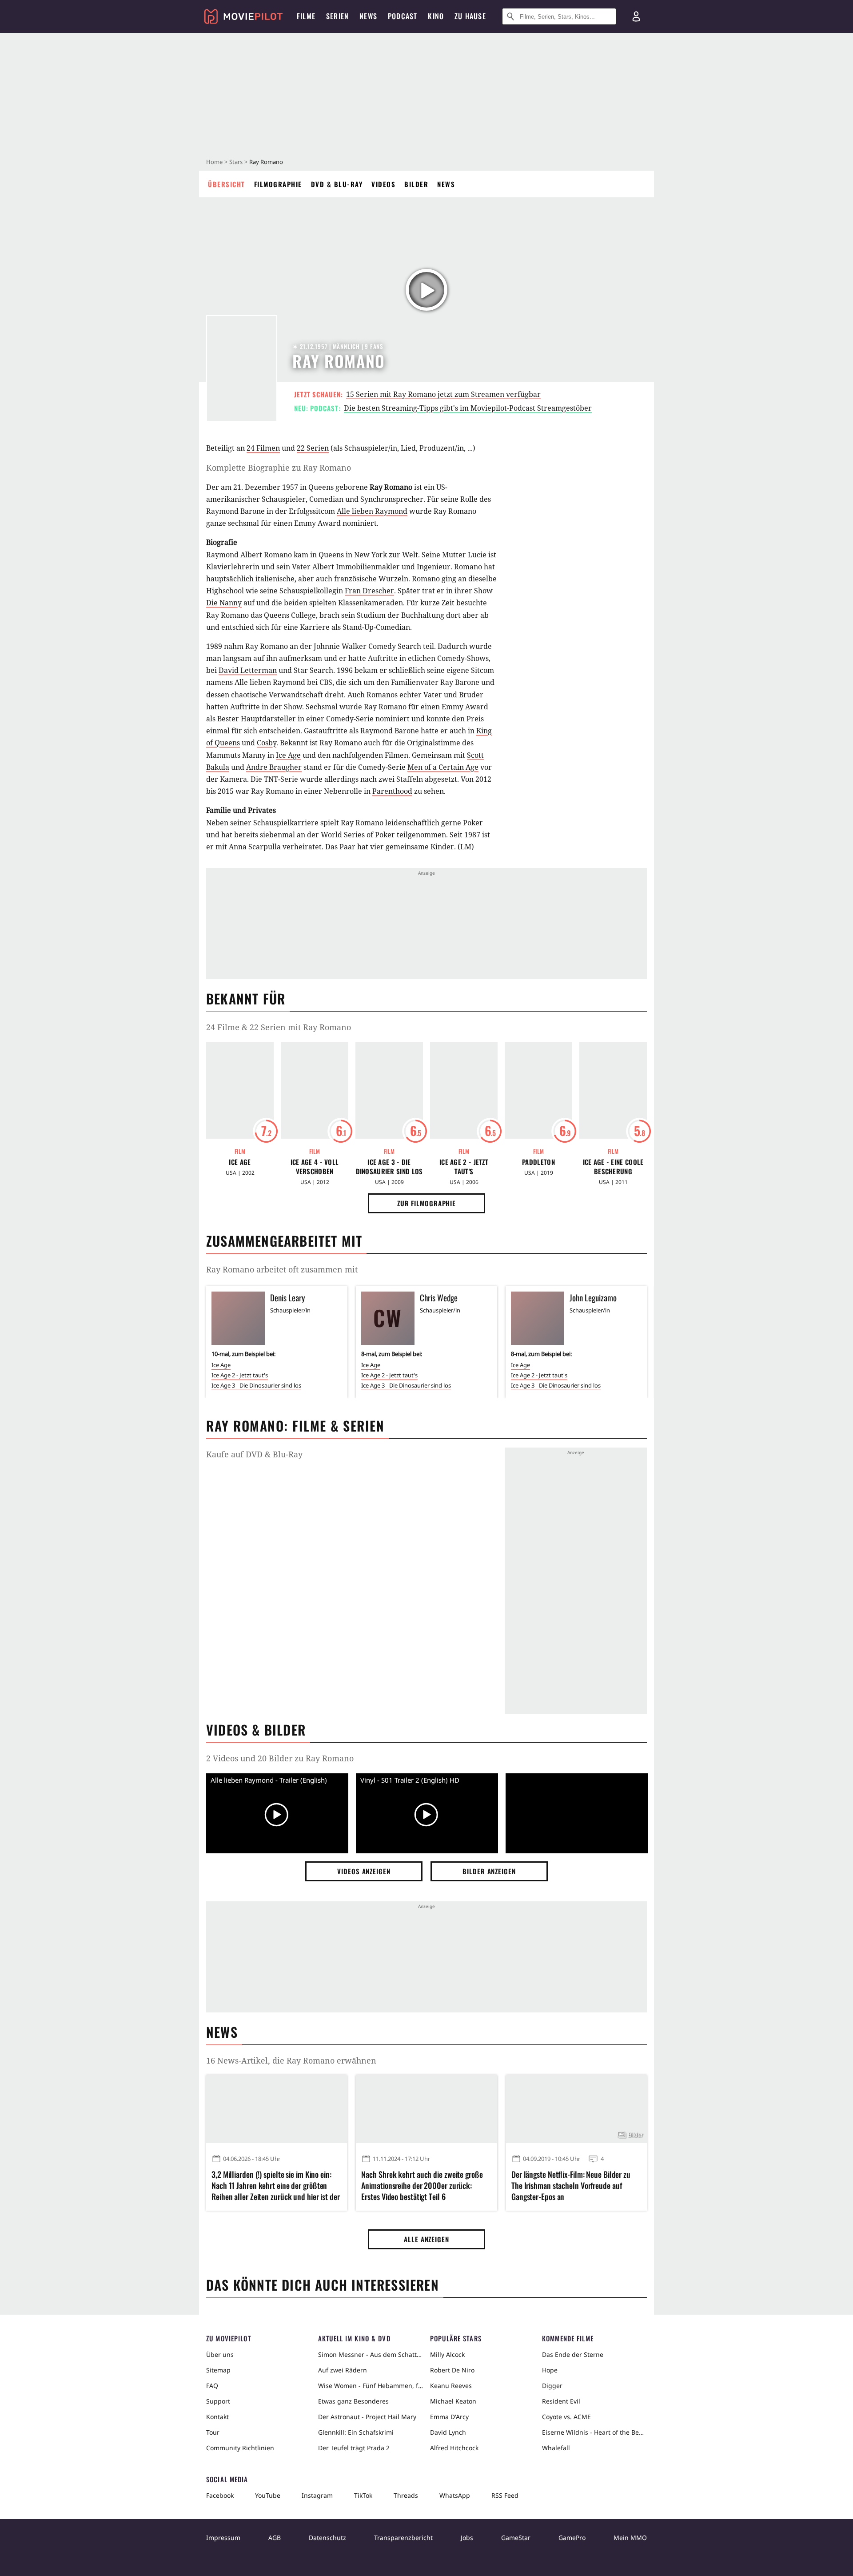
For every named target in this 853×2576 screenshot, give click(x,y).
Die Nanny (224, 603)
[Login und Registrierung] (636, 16)
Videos (383, 184)
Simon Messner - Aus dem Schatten (371, 2354)
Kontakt (217, 2417)
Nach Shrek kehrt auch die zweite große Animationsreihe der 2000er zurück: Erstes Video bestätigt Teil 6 (422, 2186)
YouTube (268, 2495)
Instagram (317, 2495)
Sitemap (218, 2370)
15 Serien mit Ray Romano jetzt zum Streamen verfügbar (443, 394)
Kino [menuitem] (436, 16)
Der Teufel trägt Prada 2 (354, 2448)
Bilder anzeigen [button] (489, 1871)
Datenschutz (327, 2538)
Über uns (220, 2354)
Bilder (416, 184)
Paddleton (538, 1162)
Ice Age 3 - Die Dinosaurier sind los (389, 1167)
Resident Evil (561, 2401)
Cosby (267, 743)
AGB (275, 2538)
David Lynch (448, 2432)
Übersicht (227, 184)
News (446, 184)
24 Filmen (263, 448)
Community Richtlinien (240, 2448)
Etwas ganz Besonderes (353, 2401)
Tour (213, 2432)
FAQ (212, 2386)
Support (218, 2401)
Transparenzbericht (403, 2538)
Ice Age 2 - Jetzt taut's (464, 1167)
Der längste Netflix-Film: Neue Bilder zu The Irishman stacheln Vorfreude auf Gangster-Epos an (571, 2186)
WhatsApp (455, 2495)
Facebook (220, 2495)
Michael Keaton (453, 2401)
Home (214, 162)
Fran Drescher (369, 591)
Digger (552, 2386)
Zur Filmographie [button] (426, 1203)
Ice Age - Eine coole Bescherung (613, 1167)
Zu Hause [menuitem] (470, 16)
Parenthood (392, 791)
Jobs (467, 2538)
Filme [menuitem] (306, 16)
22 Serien (313, 448)
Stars (236, 162)
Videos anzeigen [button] (364, 1871)
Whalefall (556, 2448)
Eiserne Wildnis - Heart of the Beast (594, 2432)
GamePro (572, 2538)
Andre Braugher (274, 767)
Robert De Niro (452, 2370)
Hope (550, 2370)
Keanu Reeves (451, 2386)
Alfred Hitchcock (454, 2448)
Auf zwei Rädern (343, 2370)
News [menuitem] (368, 16)
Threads (406, 2495)
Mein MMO (630, 2538)
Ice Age (288, 755)
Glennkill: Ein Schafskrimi (356, 2432)
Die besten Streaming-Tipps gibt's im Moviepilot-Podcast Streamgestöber (468, 408)
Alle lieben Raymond (372, 511)
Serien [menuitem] (337, 16)
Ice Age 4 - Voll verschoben (315, 1167)
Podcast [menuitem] (403, 16)
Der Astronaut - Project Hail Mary (367, 2417)
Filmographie (278, 184)
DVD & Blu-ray (337, 184)
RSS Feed (505, 2495)
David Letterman (248, 670)
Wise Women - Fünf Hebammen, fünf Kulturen (371, 2386)
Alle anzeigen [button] (426, 2239)
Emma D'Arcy (449, 2417)
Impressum (223, 2538)
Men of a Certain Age (443, 767)
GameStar (516, 2538)
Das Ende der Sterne (573, 2354)
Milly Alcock (447, 2354)
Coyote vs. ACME (566, 2417)
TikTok (363, 2495)
